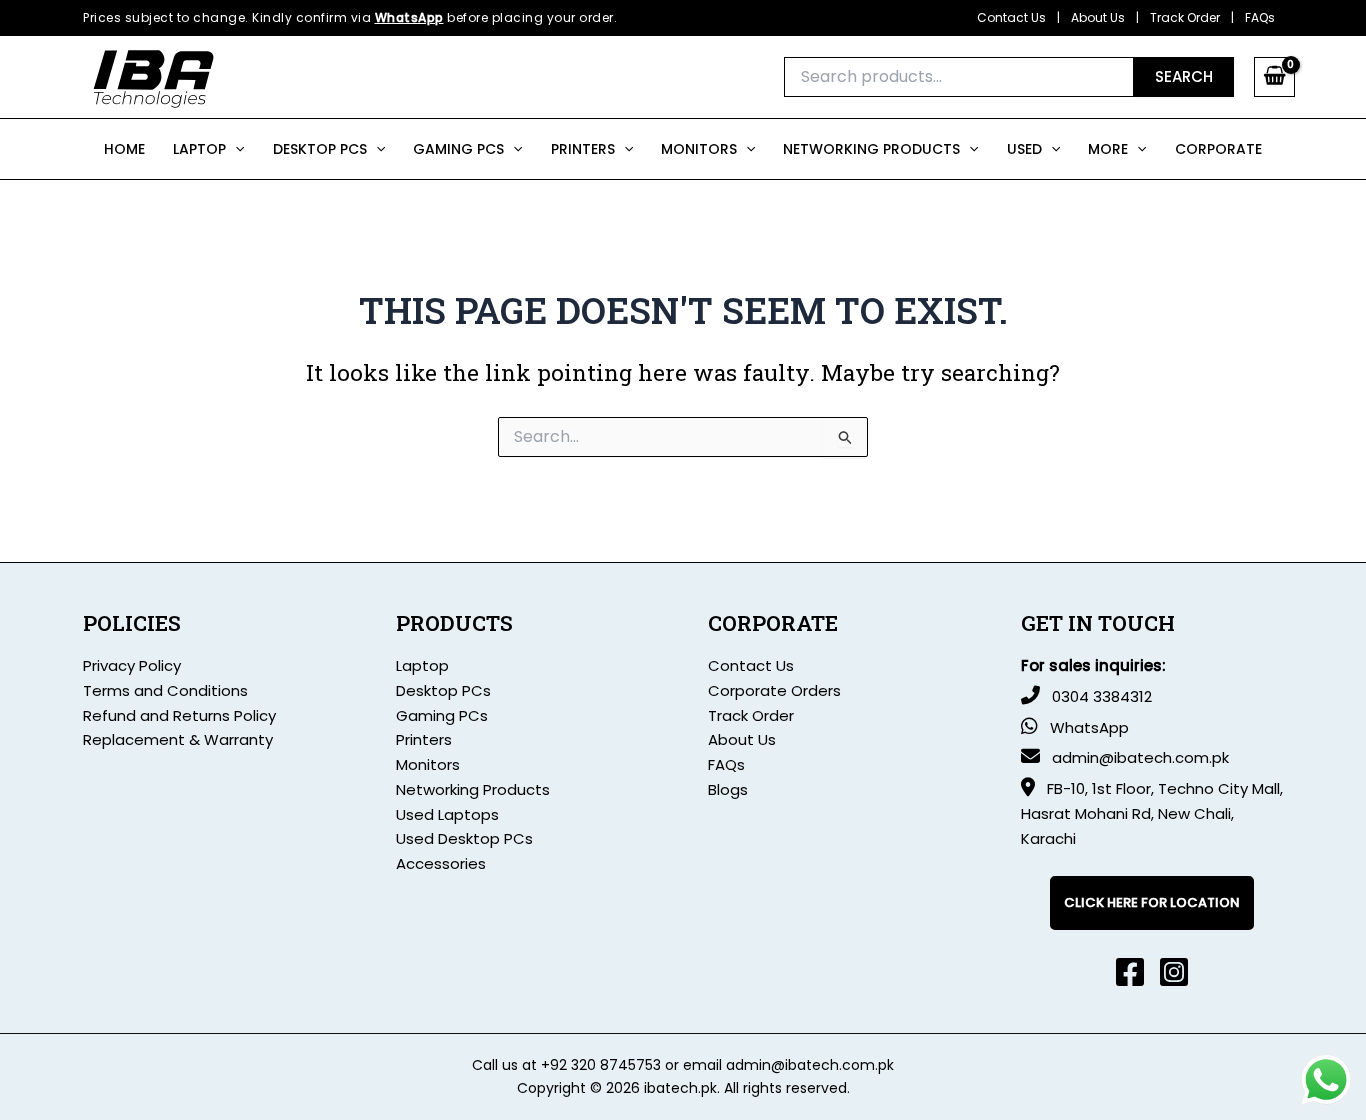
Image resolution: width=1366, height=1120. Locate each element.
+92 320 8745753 (601, 1065)
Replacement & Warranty (178, 739)
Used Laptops (447, 814)
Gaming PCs (442, 715)
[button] (235, 149)
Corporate (1218, 149)
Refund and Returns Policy (179, 715)
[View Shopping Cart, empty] (1274, 77)
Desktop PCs (320, 149)
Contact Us (1011, 17)
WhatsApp (409, 17)
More (1108, 149)
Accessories (441, 863)
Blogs (728, 789)
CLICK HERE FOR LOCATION (1152, 902)
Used (1024, 149)
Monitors (699, 149)
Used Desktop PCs (464, 838)
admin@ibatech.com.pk (1140, 757)
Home (124, 149)
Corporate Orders (774, 690)
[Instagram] (1174, 972)
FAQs (1260, 17)
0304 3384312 (1102, 696)
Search (1184, 76)
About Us (1098, 17)
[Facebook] (1130, 972)
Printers (583, 149)
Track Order (1185, 17)
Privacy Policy (132, 665)
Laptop (199, 149)
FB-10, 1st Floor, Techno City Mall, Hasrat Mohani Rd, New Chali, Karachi (1152, 813)
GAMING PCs (458, 149)
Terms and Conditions (165, 690)
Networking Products (871, 149)
